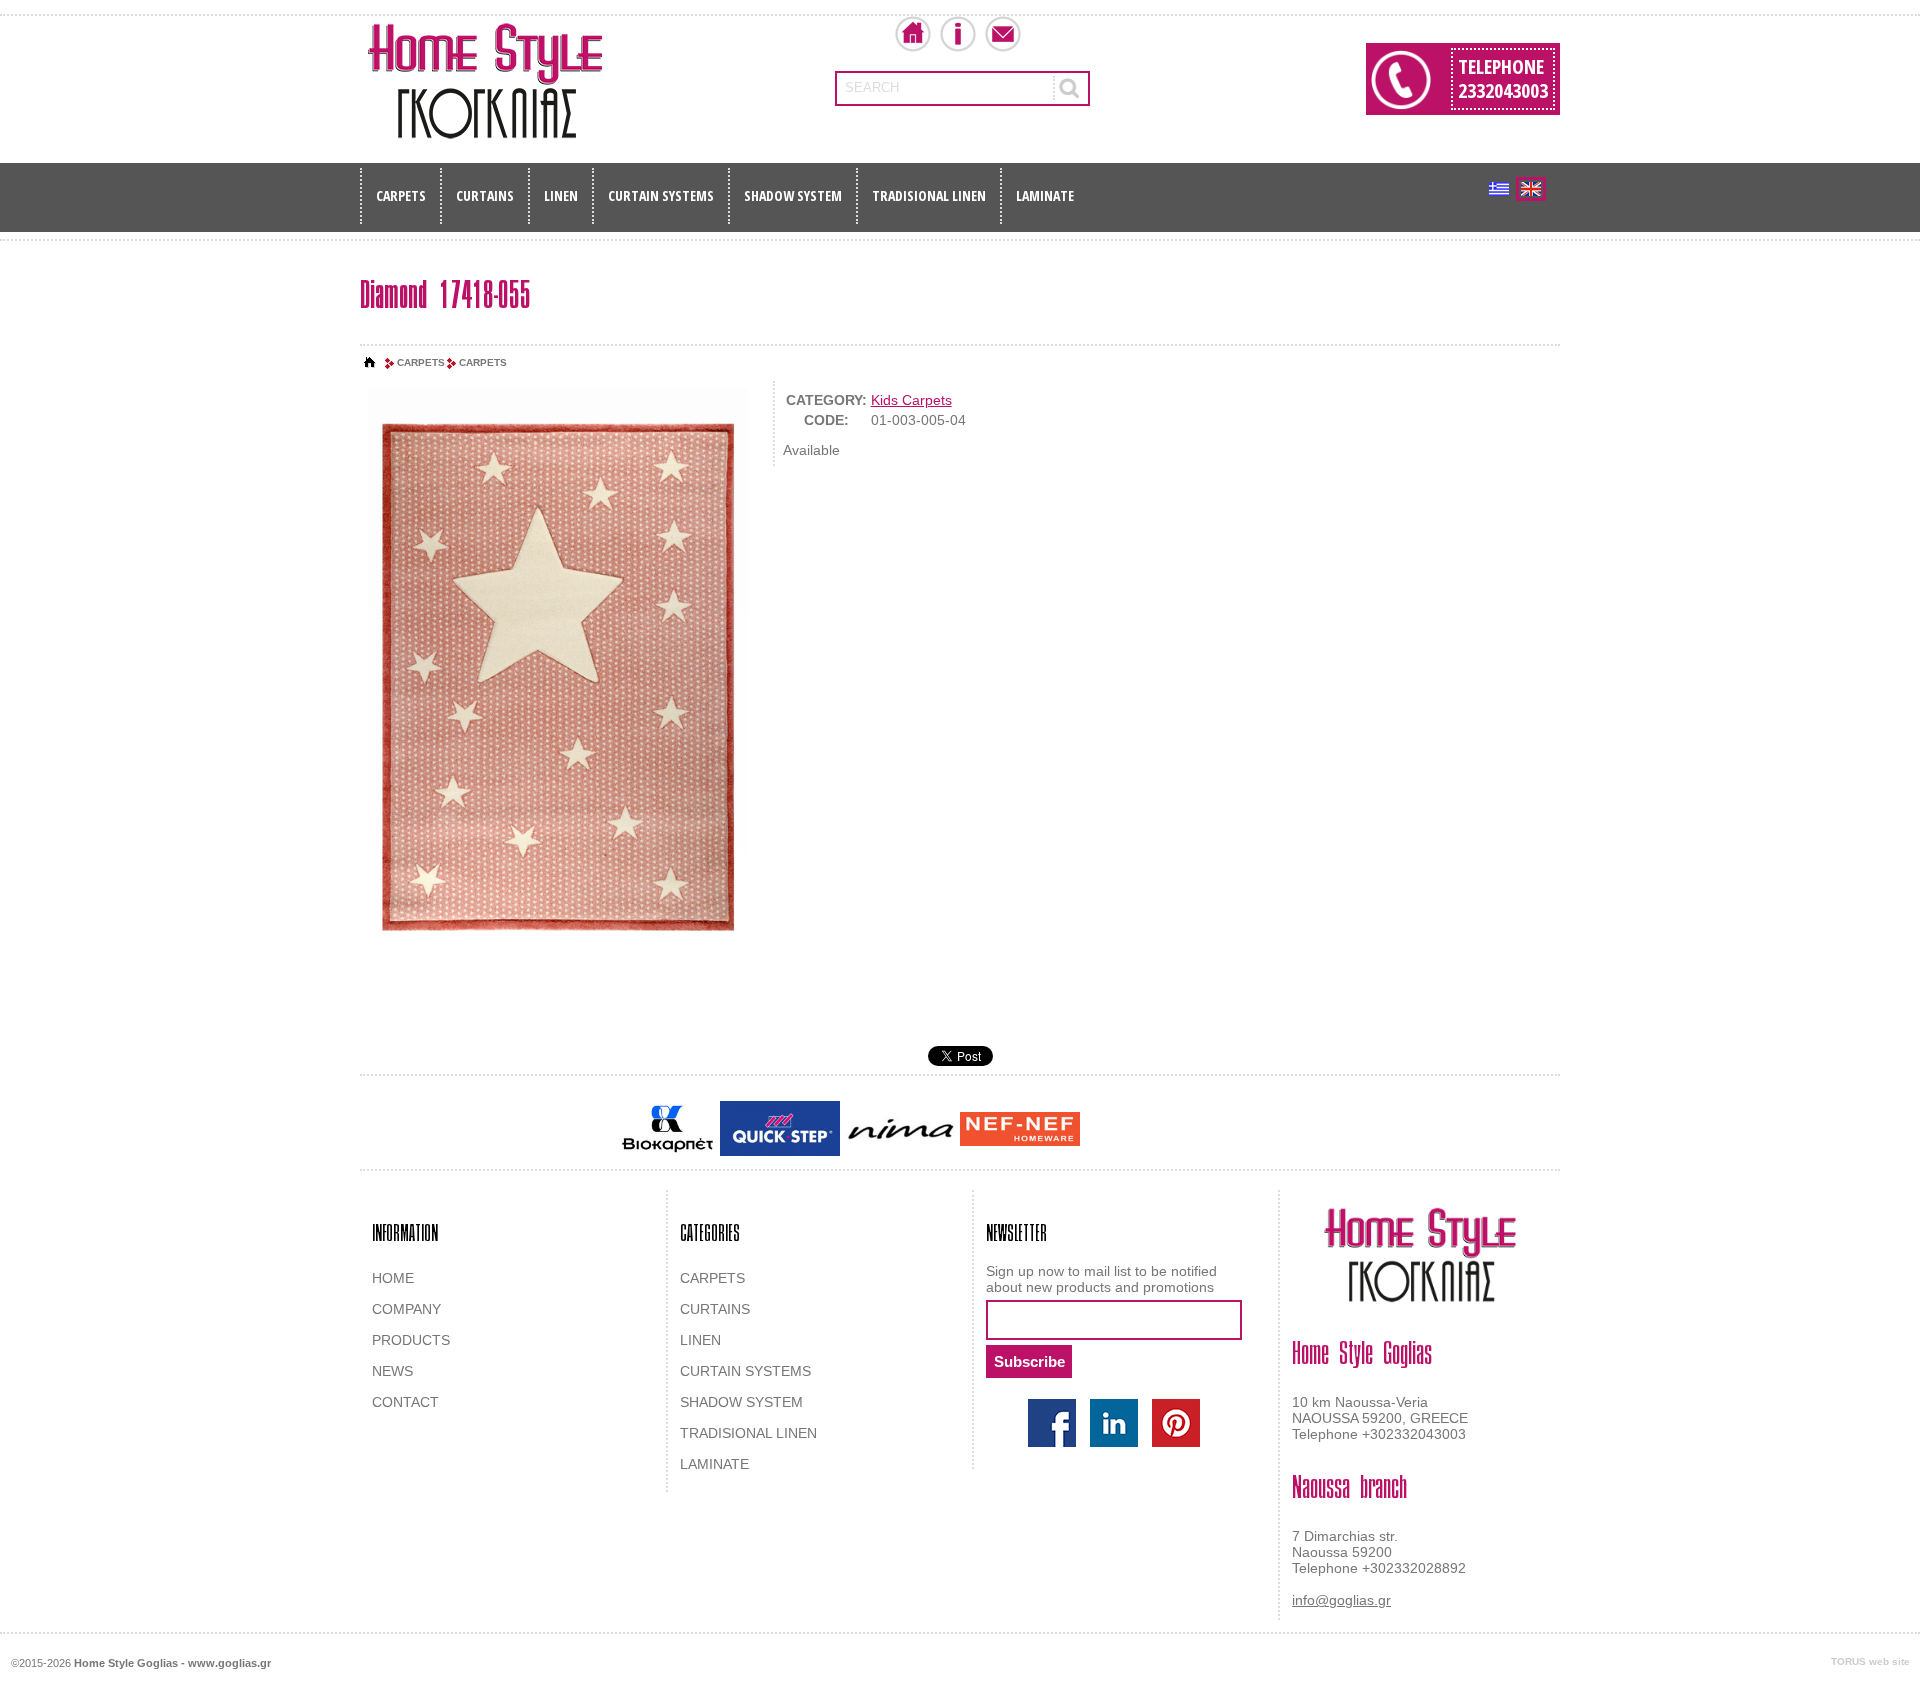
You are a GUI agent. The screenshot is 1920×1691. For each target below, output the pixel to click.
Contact (1003, 34)
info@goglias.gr (1341, 1600)
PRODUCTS (411, 1340)
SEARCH (872, 87)
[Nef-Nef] (1020, 1129)
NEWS (392, 1371)
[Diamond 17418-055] (558, 676)
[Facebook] (1052, 1423)
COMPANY (406, 1309)
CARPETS (401, 195)
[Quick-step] (780, 1128)
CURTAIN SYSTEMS (661, 195)
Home (913, 34)
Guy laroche (1118, 1130)
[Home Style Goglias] (485, 81)
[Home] (370, 363)
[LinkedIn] (1114, 1423)
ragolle (1283, 1130)
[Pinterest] (1176, 1423)
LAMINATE (1045, 195)
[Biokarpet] (667, 1129)
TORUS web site (1870, 1661)
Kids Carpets (911, 400)
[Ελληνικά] (1499, 189)
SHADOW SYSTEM (793, 195)
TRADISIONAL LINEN (929, 195)
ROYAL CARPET (1209, 1130)
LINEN (561, 195)
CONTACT (405, 1402)
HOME (393, 1278)
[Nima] (900, 1128)
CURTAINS (485, 195)
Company (958, 34)
